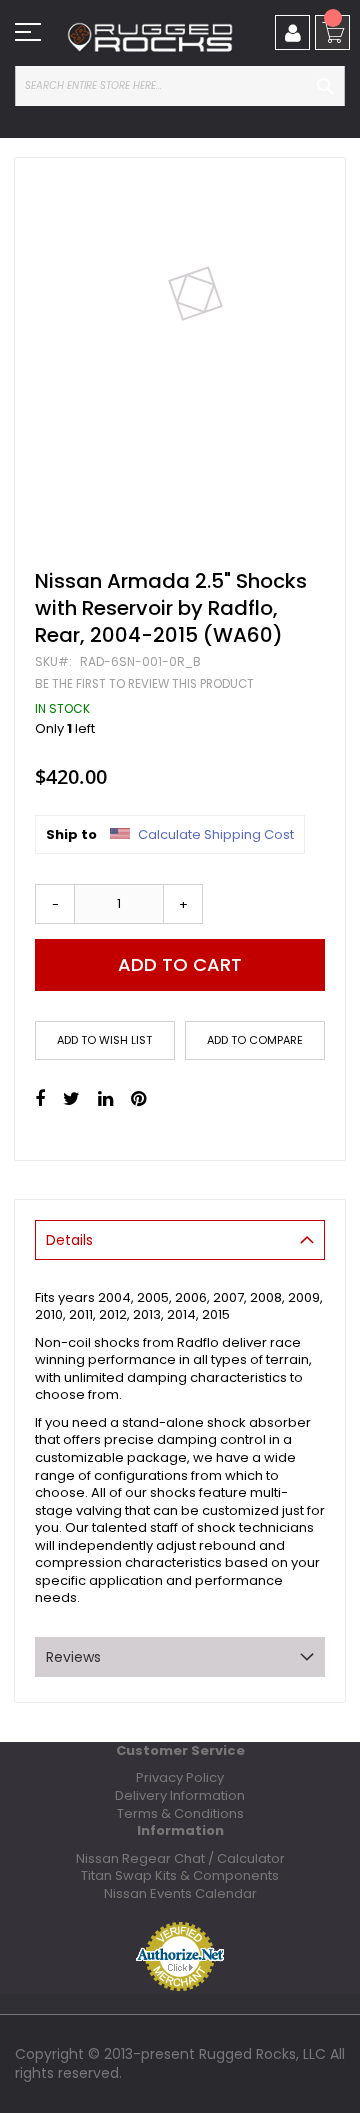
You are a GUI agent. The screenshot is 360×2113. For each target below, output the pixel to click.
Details (69, 1240)
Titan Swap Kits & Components (180, 1875)
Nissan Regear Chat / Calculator (180, 1858)
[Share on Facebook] (40, 1099)
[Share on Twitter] (71, 1099)
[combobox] (180, 86)
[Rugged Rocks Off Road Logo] (150, 38)
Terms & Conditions (180, 1813)
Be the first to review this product (144, 684)
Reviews (73, 1657)
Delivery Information (180, 1795)
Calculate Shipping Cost (216, 835)
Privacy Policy (180, 1777)
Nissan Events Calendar (180, 1893)
